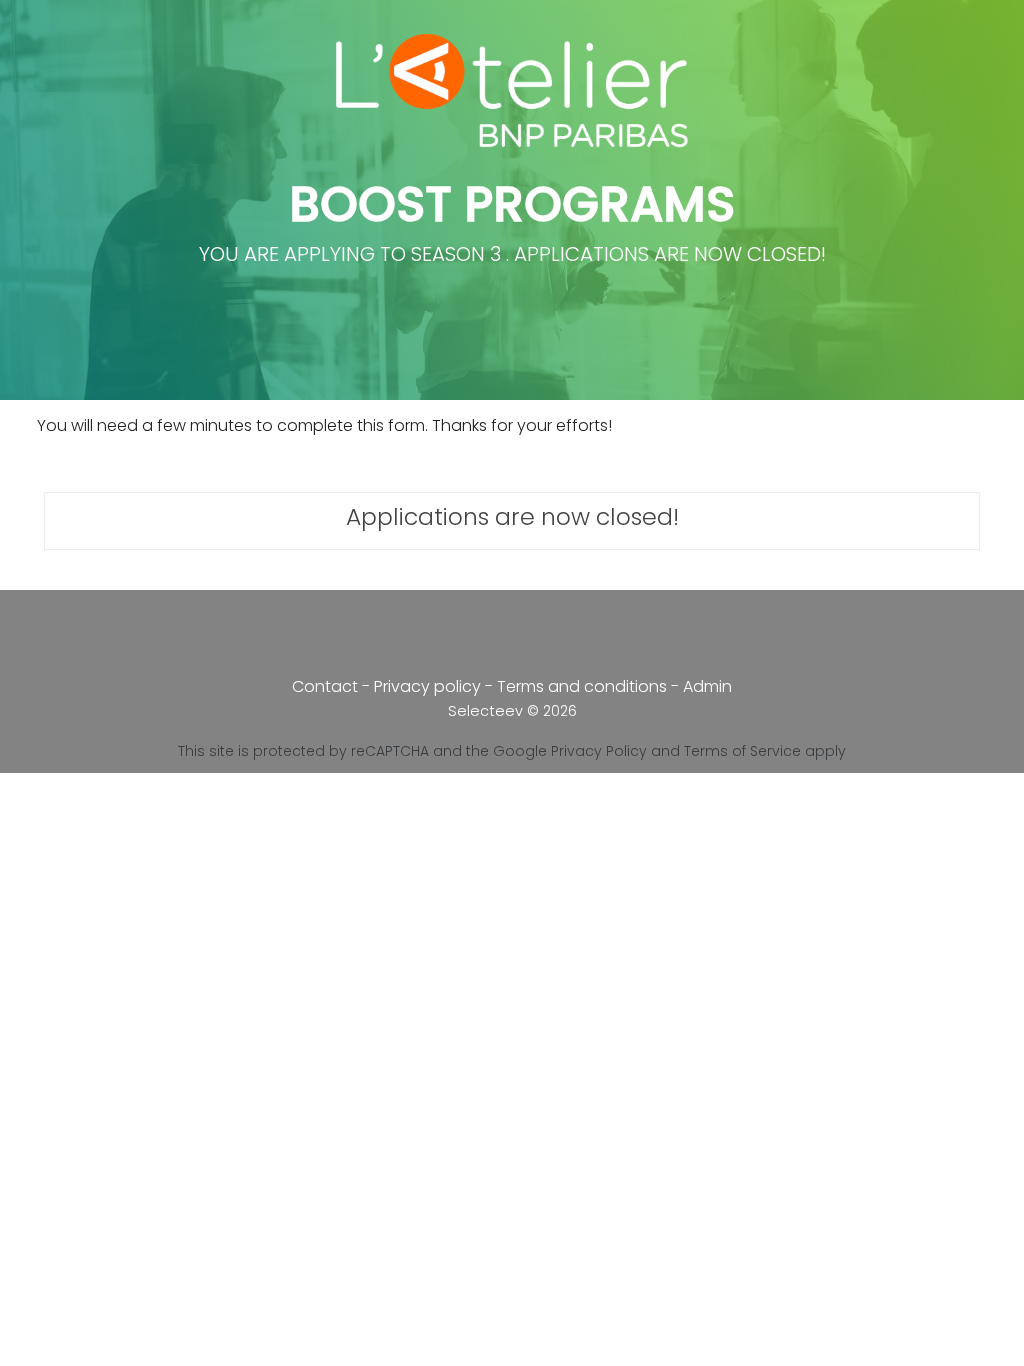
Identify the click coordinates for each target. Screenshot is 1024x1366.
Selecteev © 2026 (512, 711)
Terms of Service (742, 751)
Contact (325, 686)
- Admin (701, 686)
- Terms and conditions (578, 686)
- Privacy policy (423, 686)
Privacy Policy (599, 751)
